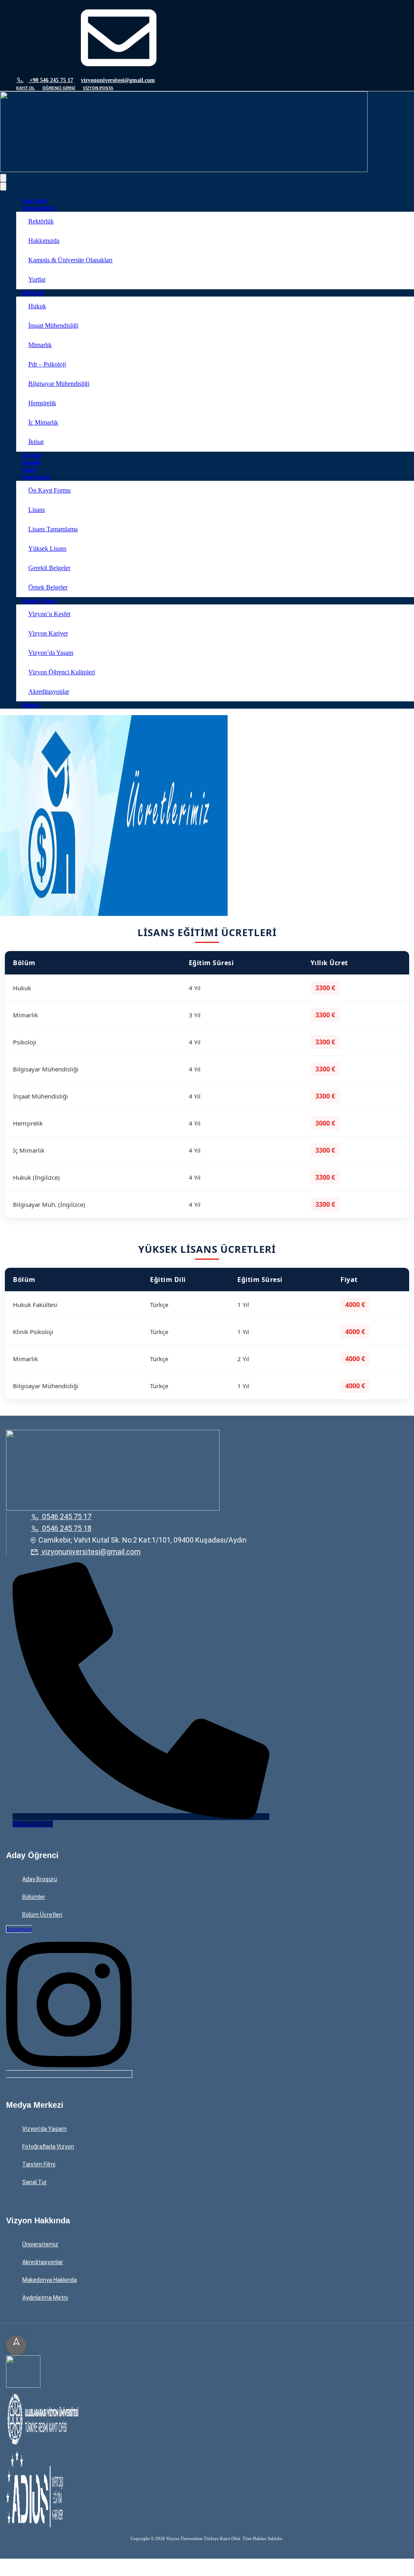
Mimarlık (40, 345)
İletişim (31, 705)
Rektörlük (41, 221)
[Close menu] (3, 186)
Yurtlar (37, 279)
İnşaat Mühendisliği (53, 325)
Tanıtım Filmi (39, 2164)
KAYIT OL (25, 88)
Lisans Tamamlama (53, 529)
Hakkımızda (44, 241)
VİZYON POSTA (98, 88)
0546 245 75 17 (67, 1516)
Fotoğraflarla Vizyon (48, 2147)
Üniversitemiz (39, 208)
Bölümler (33, 293)
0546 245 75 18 (67, 1528)
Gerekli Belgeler (49, 568)
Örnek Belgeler (48, 587)
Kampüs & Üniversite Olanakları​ (70, 260)
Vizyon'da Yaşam (44, 2129)
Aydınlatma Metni (45, 2298)
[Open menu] (3, 178)
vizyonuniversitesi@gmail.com (118, 80)
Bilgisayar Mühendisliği (59, 384)
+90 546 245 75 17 (51, 80)
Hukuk (37, 306)
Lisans (37, 510)
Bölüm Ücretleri (42, 1915)
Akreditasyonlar (49, 691)
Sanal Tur (35, 2182)
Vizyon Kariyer (48, 633)
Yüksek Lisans (47, 548)
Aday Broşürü (40, 1879)
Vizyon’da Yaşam (51, 653)
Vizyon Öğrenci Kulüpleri (62, 672)
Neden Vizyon (40, 601)
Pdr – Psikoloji (47, 364)
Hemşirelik (42, 403)
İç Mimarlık (43, 422)
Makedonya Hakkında (50, 2280)
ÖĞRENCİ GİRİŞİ (59, 88)
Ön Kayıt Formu (50, 490)
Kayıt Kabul (36, 477)
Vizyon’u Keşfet (49, 614)
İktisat (36, 442)
